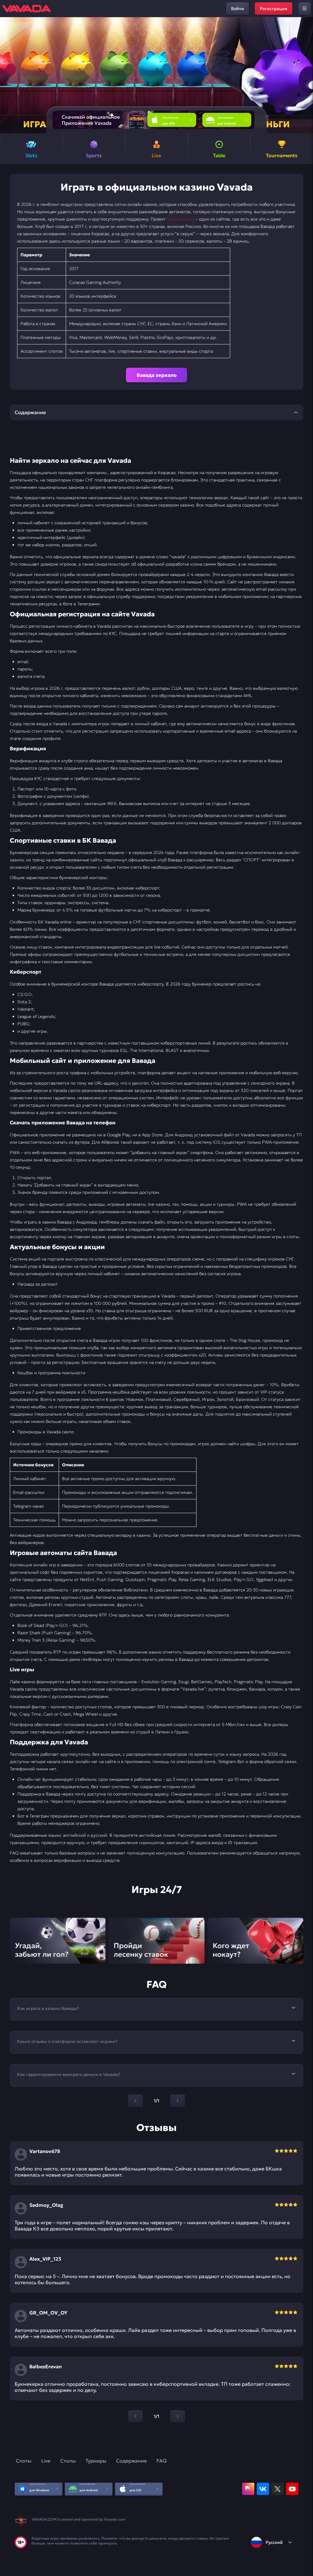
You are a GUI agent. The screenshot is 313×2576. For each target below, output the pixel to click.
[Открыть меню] (304, 9)
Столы (68, 2461)
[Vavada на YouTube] (292, 2489)
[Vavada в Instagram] (248, 2489)
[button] (306, 75)
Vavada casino (181, 219)
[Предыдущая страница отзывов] (135, 2416)
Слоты (24, 2461)
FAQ (162, 2461)
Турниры (96, 2461)
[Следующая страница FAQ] (178, 2101)
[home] (27, 9)
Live (46, 2461)
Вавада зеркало (157, 375)
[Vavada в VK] (263, 2489)
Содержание (131, 2461)
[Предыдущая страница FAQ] (135, 2101)
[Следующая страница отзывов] (178, 2416)
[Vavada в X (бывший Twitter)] (278, 2489)
